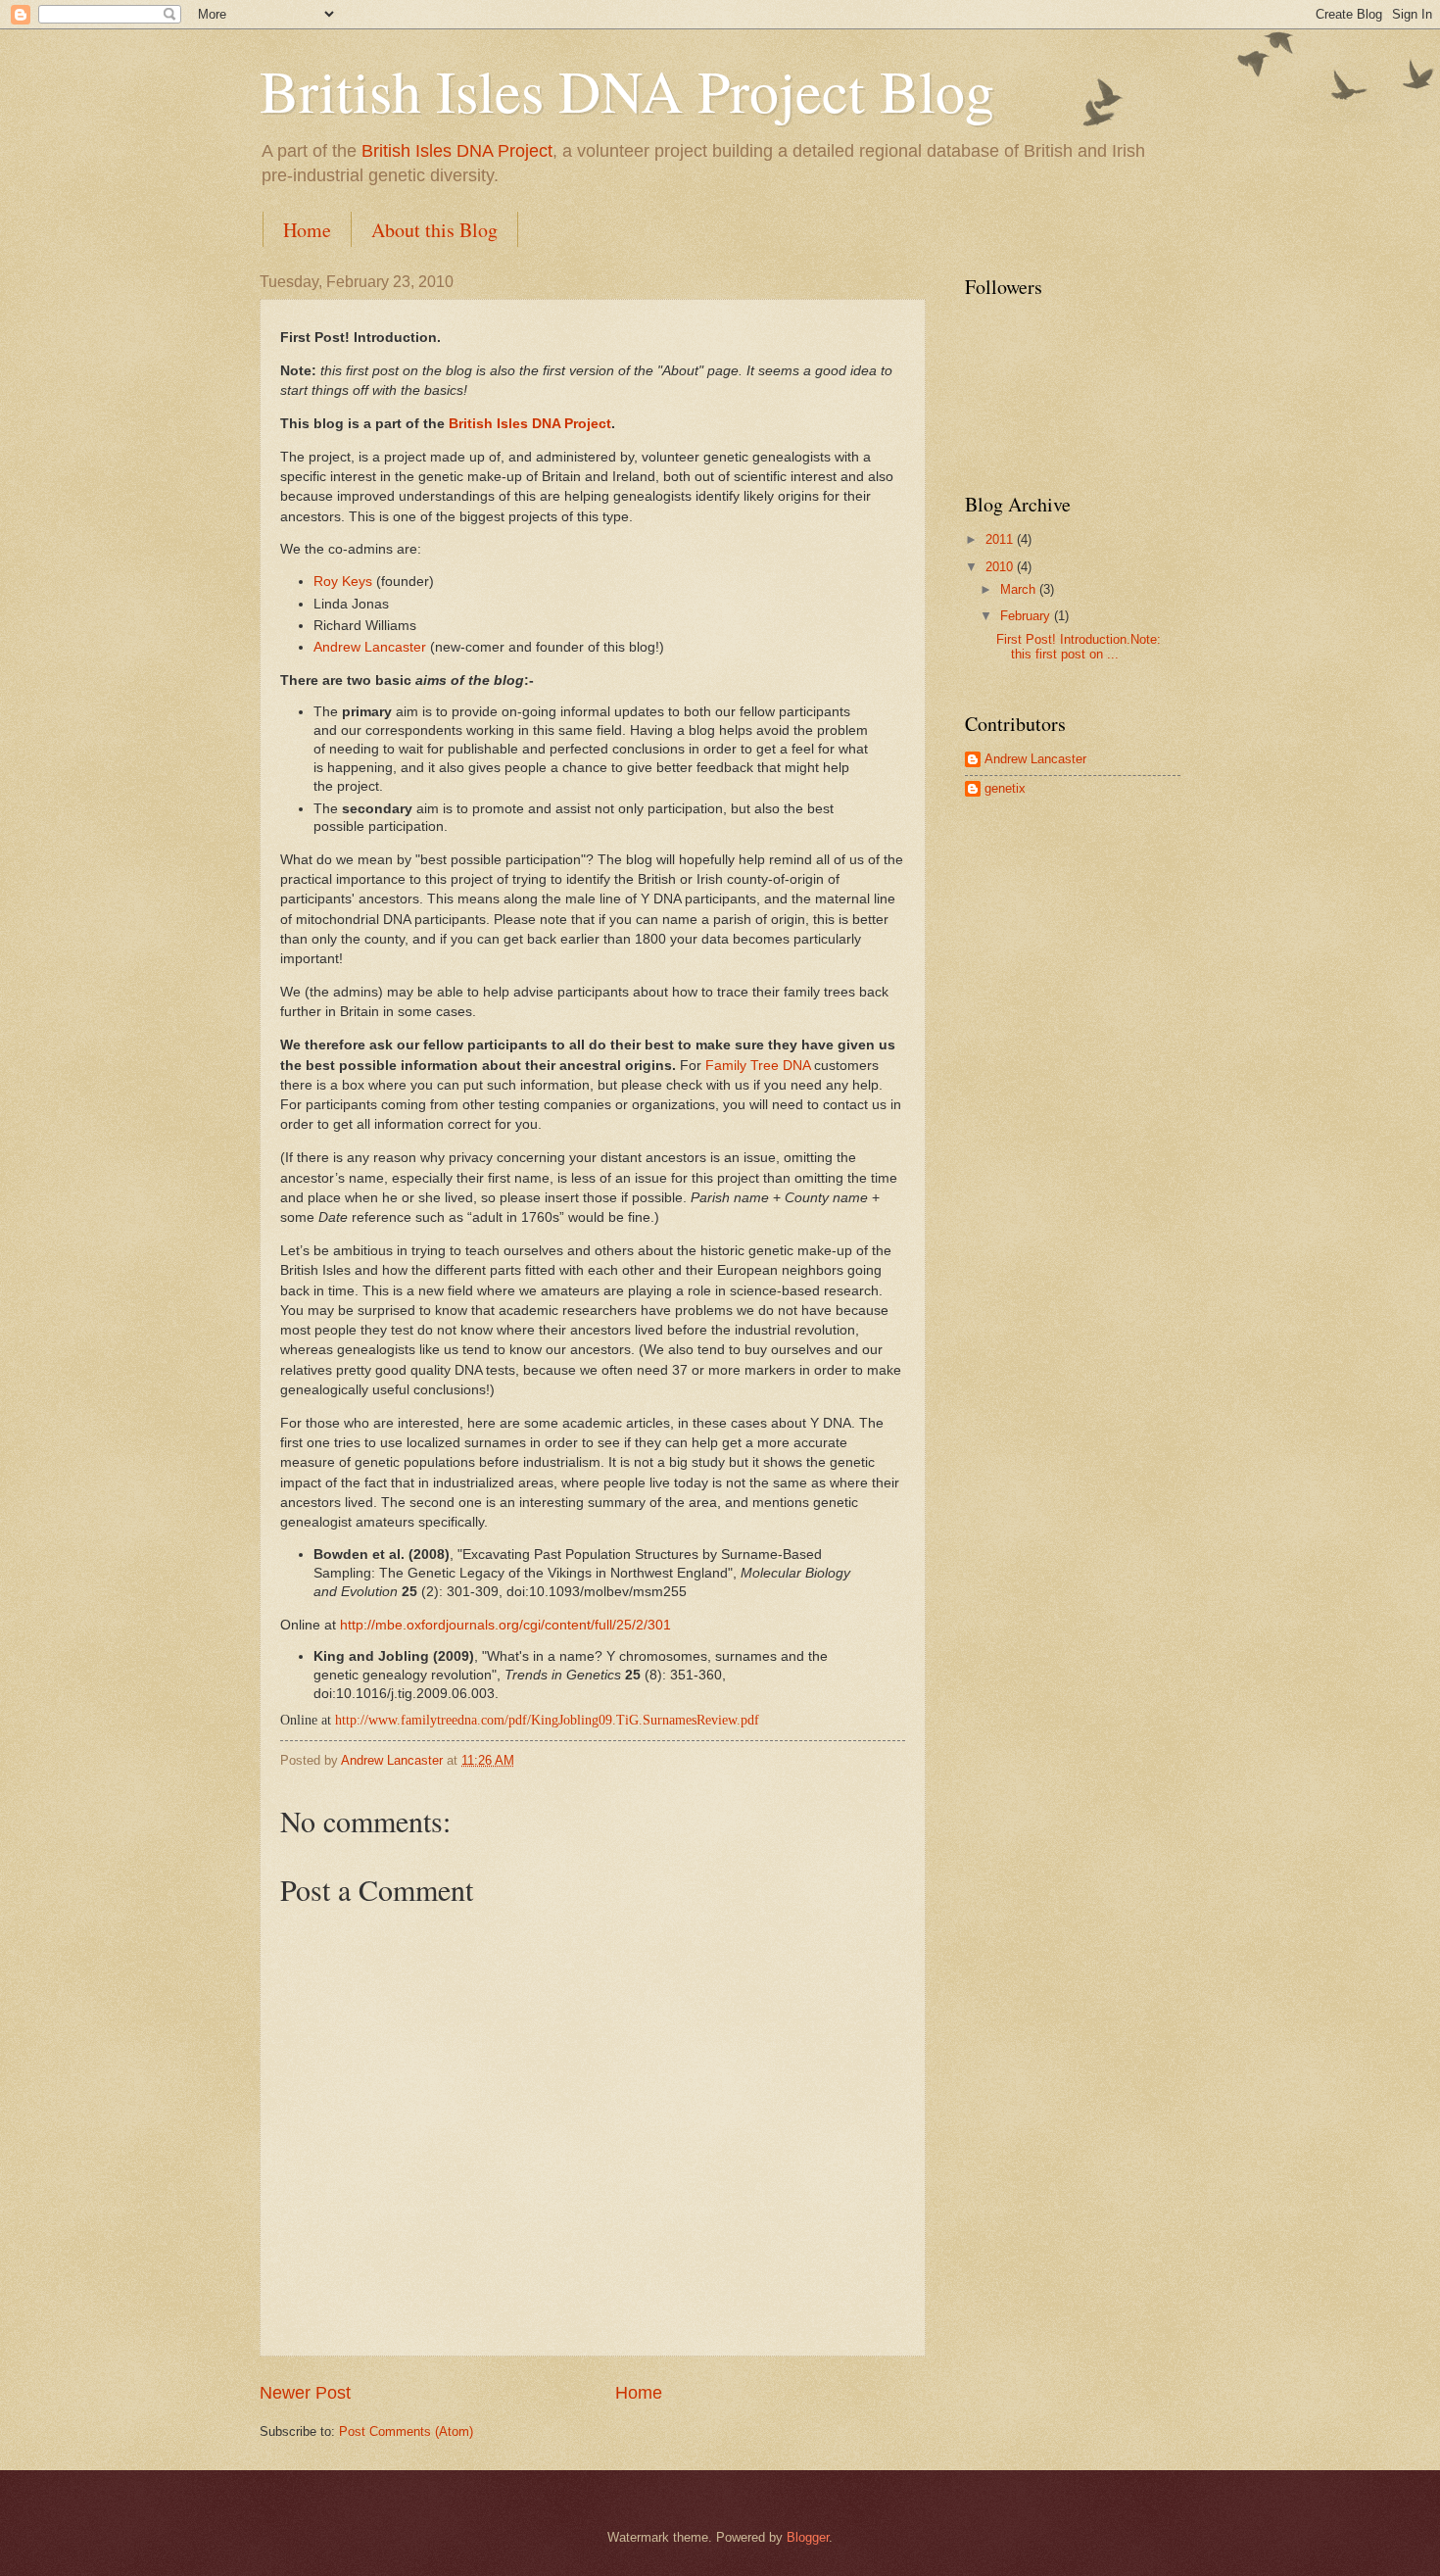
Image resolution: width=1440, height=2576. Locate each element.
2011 (1001, 539)
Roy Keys (343, 582)
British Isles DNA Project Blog (627, 90)
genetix (1005, 788)
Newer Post (305, 2393)
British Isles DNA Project (457, 151)
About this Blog (434, 230)
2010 (1001, 567)
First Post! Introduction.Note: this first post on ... (1079, 647)
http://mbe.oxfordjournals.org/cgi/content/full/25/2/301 (505, 1625)
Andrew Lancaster (370, 647)
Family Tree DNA (758, 1066)
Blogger (808, 2537)
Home (307, 230)
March (1020, 589)
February (1027, 616)
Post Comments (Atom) (406, 2431)
